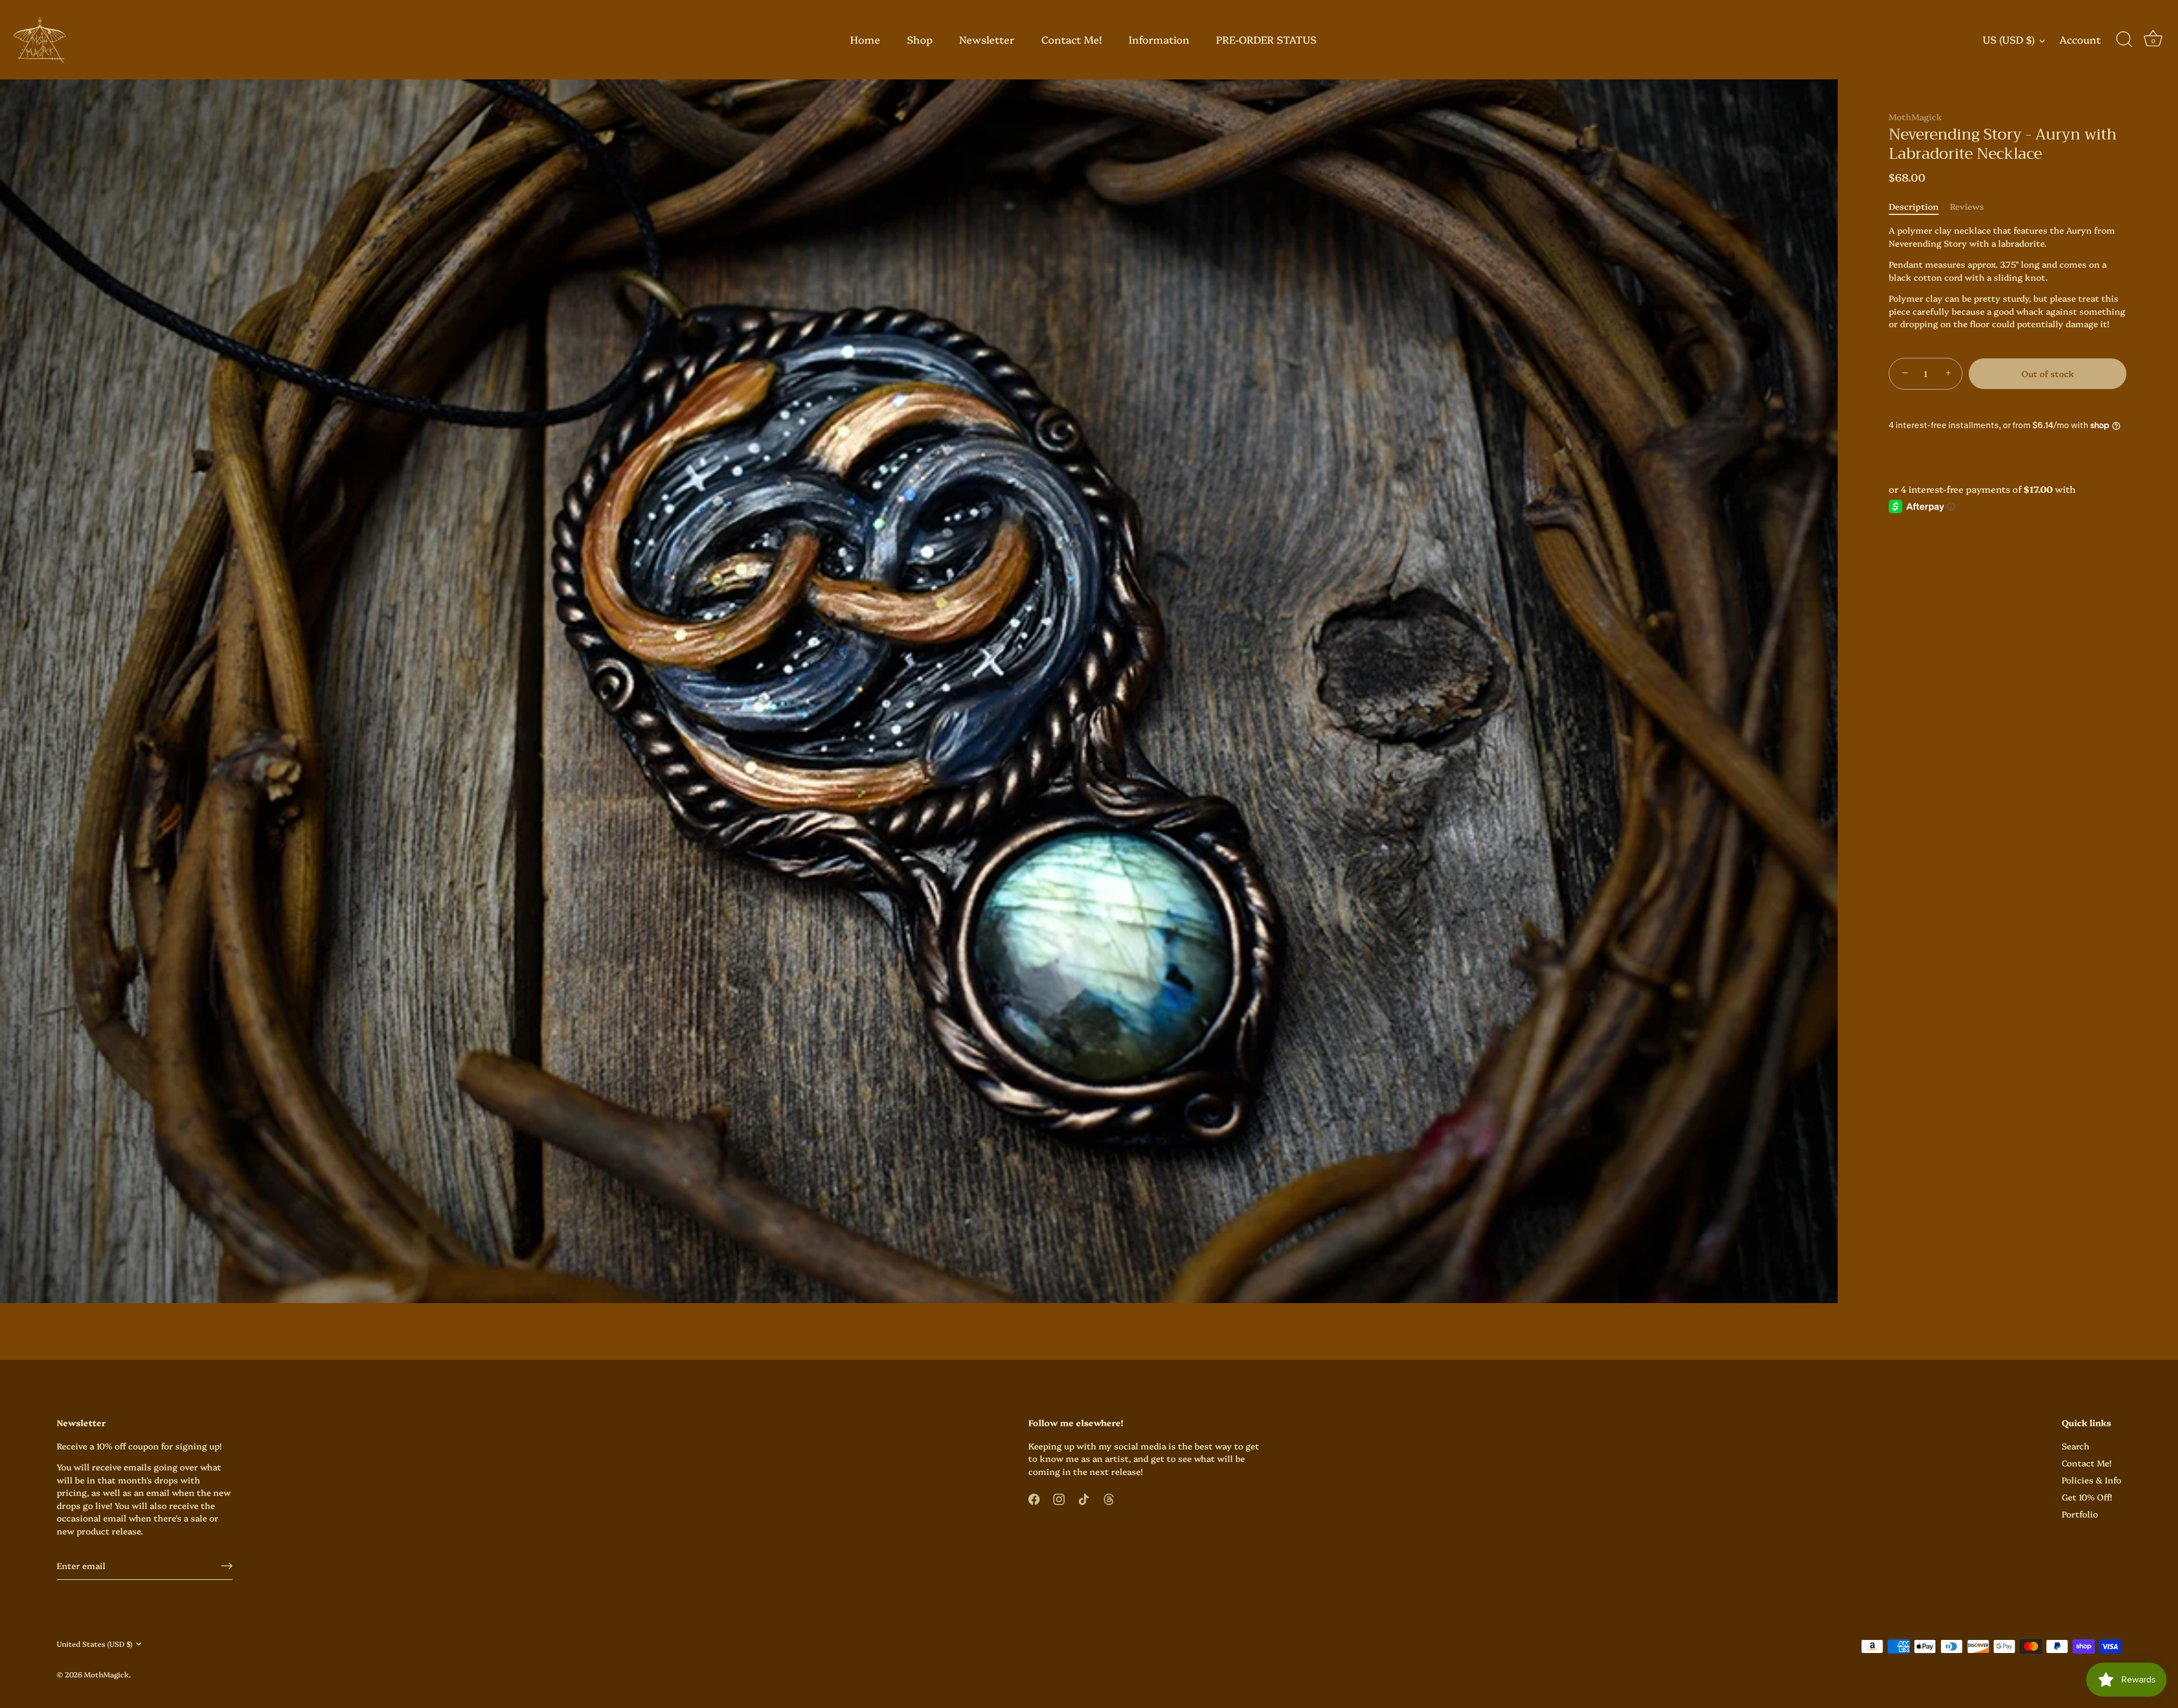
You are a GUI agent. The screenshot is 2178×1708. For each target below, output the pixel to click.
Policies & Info (2092, 1480)
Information (1159, 39)
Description (1914, 206)
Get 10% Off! (2087, 1497)
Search (2076, 1446)
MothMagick (1915, 117)
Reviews (1967, 206)
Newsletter (987, 39)
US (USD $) (2009, 40)
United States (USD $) (94, 1644)
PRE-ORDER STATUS (1266, 39)
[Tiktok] (1084, 1497)
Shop (920, 39)
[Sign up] (227, 1565)
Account (2080, 40)
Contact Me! (1072, 39)
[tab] (1919, 207)
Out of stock (2048, 373)
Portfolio (2080, 1514)
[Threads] (1109, 1497)
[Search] (2124, 40)
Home (865, 39)
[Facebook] (1034, 1497)
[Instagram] (1059, 1497)
